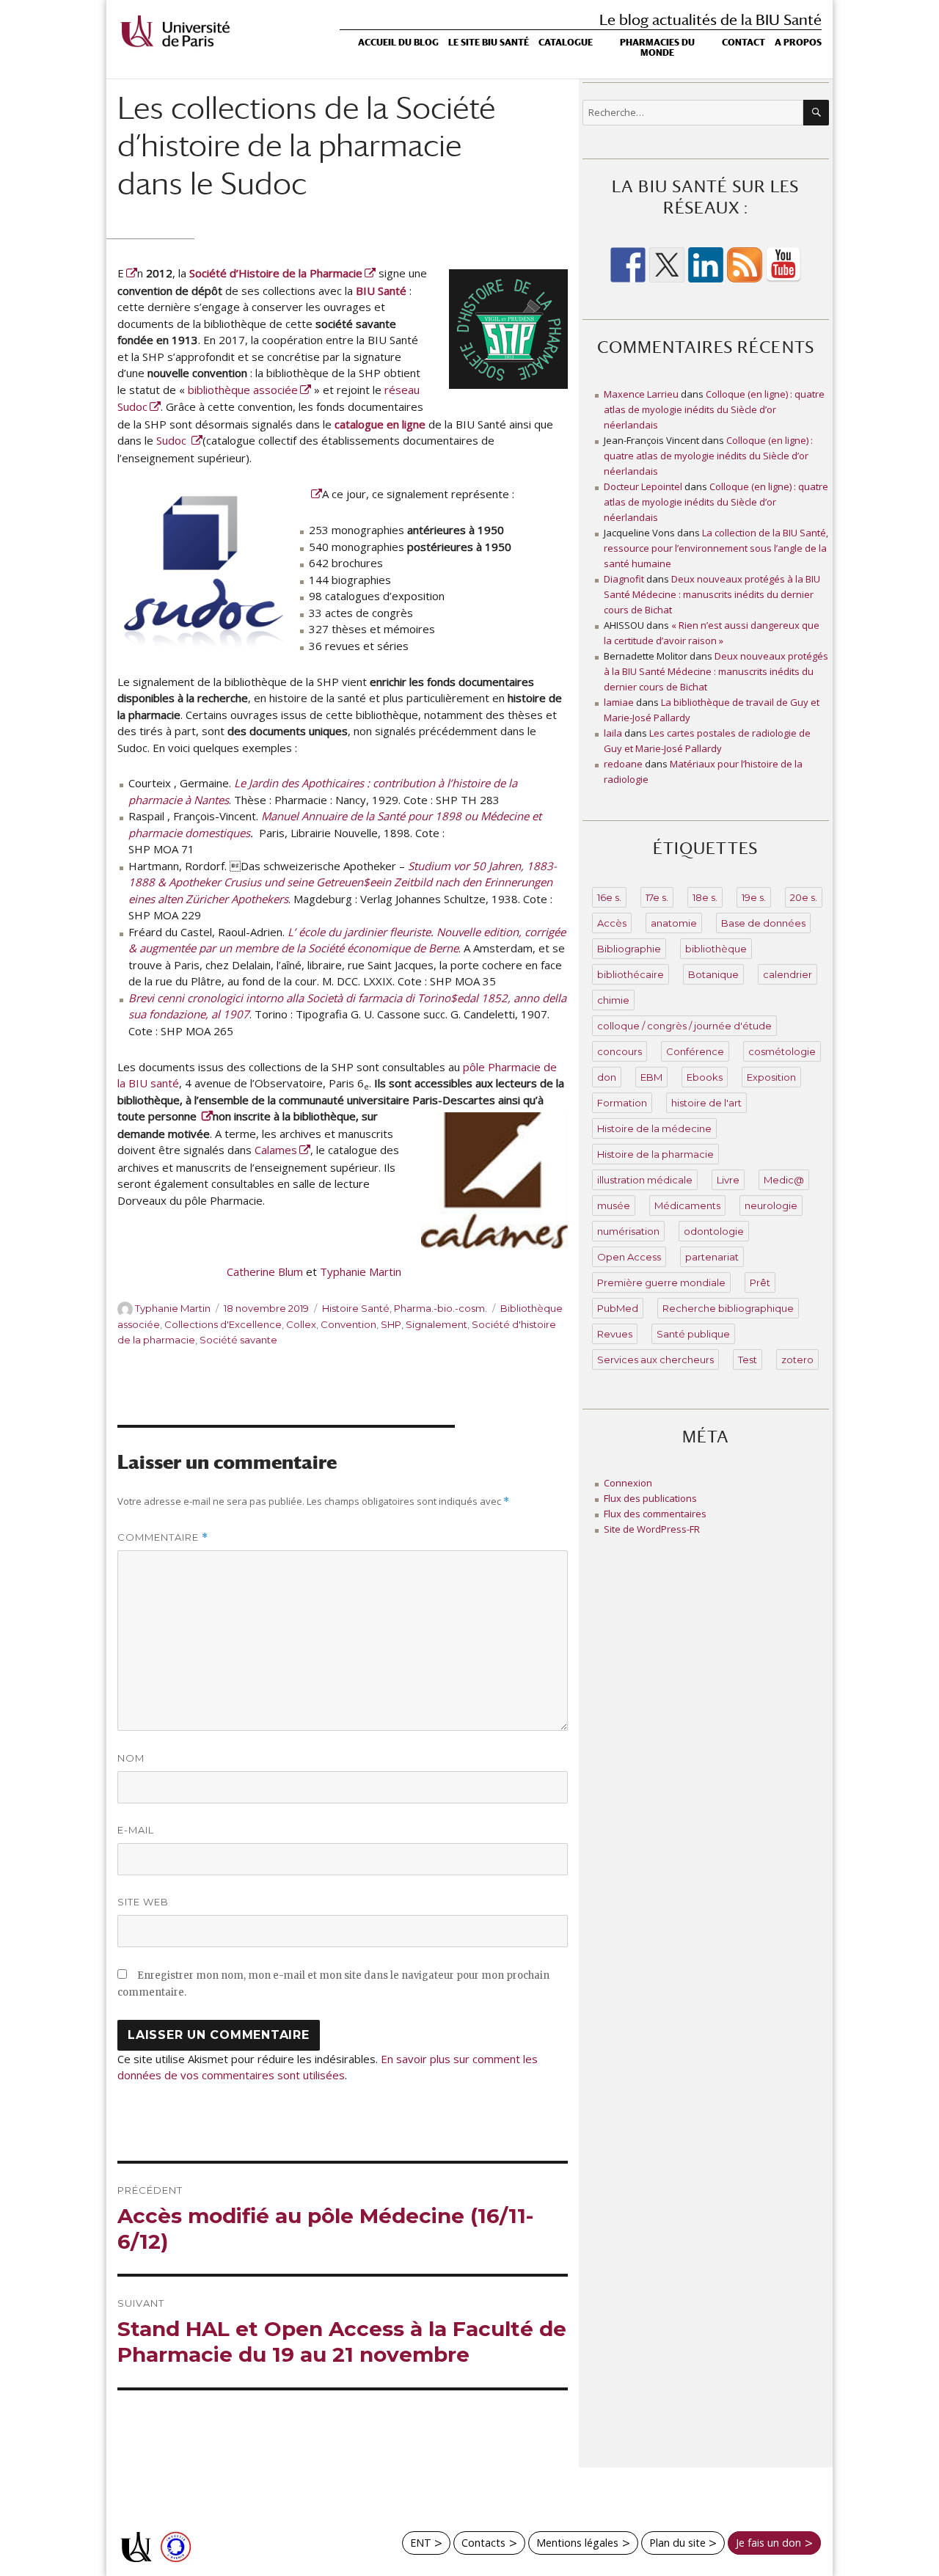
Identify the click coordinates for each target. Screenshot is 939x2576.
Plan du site (677, 2543)
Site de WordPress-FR (652, 1529)
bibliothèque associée (243, 390)
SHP (391, 1324)
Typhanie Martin (361, 1271)
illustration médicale (645, 1180)
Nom (131, 1758)
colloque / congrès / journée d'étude (684, 1026)
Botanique (713, 974)
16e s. (609, 897)
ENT (421, 2543)
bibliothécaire (631, 974)
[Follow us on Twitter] (667, 265)
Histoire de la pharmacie (655, 1154)
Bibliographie (629, 949)
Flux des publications (650, 1498)
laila (613, 733)
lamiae (619, 702)
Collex (301, 1324)
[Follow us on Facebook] (628, 265)
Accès (612, 923)
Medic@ (784, 1180)
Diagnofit (624, 579)
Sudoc (173, 440)
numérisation (628, 1231)
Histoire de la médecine (654, 1128)
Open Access (629, 1257)
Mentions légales (577, 2543)
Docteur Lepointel (643, 486)
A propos (798, 43)
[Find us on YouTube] (783, 265)
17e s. (657, 897)
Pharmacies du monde (657, 48)
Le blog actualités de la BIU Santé (710, 19)
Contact (743, 43)
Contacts (483, 2543)
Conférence (695, 1051)
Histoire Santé (356, 1308)
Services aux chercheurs (655, 1360)
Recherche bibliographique (728, 1308)
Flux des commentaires (655, 1514)
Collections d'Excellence (223, 1324)
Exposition (771, 1077)
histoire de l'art (706, 1103)
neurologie (771, 1205)
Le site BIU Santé (489, 43)
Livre (728, 1180)
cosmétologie (782, 1051)
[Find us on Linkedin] (706, 265)
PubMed (618, 1308)
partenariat (712, 1257)
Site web (143, 1902)
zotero (797, 1360)
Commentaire (163, 1537)
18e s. (705, 897)
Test (748, 1360)
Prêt (760, 1282)
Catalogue (566, 43)
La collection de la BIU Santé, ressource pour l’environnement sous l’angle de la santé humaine (716, 548)
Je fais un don (768, 2543)
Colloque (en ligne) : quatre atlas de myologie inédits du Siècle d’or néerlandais (714, 409)
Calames (276, 1150)
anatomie (674, 923)
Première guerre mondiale (661, 1282)
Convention (348, 1324)
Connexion (628, 1483)
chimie (613, 1000)
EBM (651, 1077)
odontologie (714, 1231)
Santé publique (693, 1334)
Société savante (238, 1340)
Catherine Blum (265, 1271)
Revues (615, 1334)
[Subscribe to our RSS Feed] (745, 265)
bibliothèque (716, 949)
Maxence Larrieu (641, 394)
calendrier (788, 974)
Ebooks (705, 1077)
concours (620, 1051)
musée (614, 1205)
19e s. (754, 897)
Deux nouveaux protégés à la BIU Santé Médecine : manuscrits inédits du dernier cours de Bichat (712, 594)
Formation (622, 1103)
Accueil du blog (398, 43)
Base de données (763, 923)
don (607, 1077)
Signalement (436, 1324)
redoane (623, 764)
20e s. (804, 897)
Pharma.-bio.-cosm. (441, 1308)
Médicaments (687, 1205)
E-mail (136, 1830)
